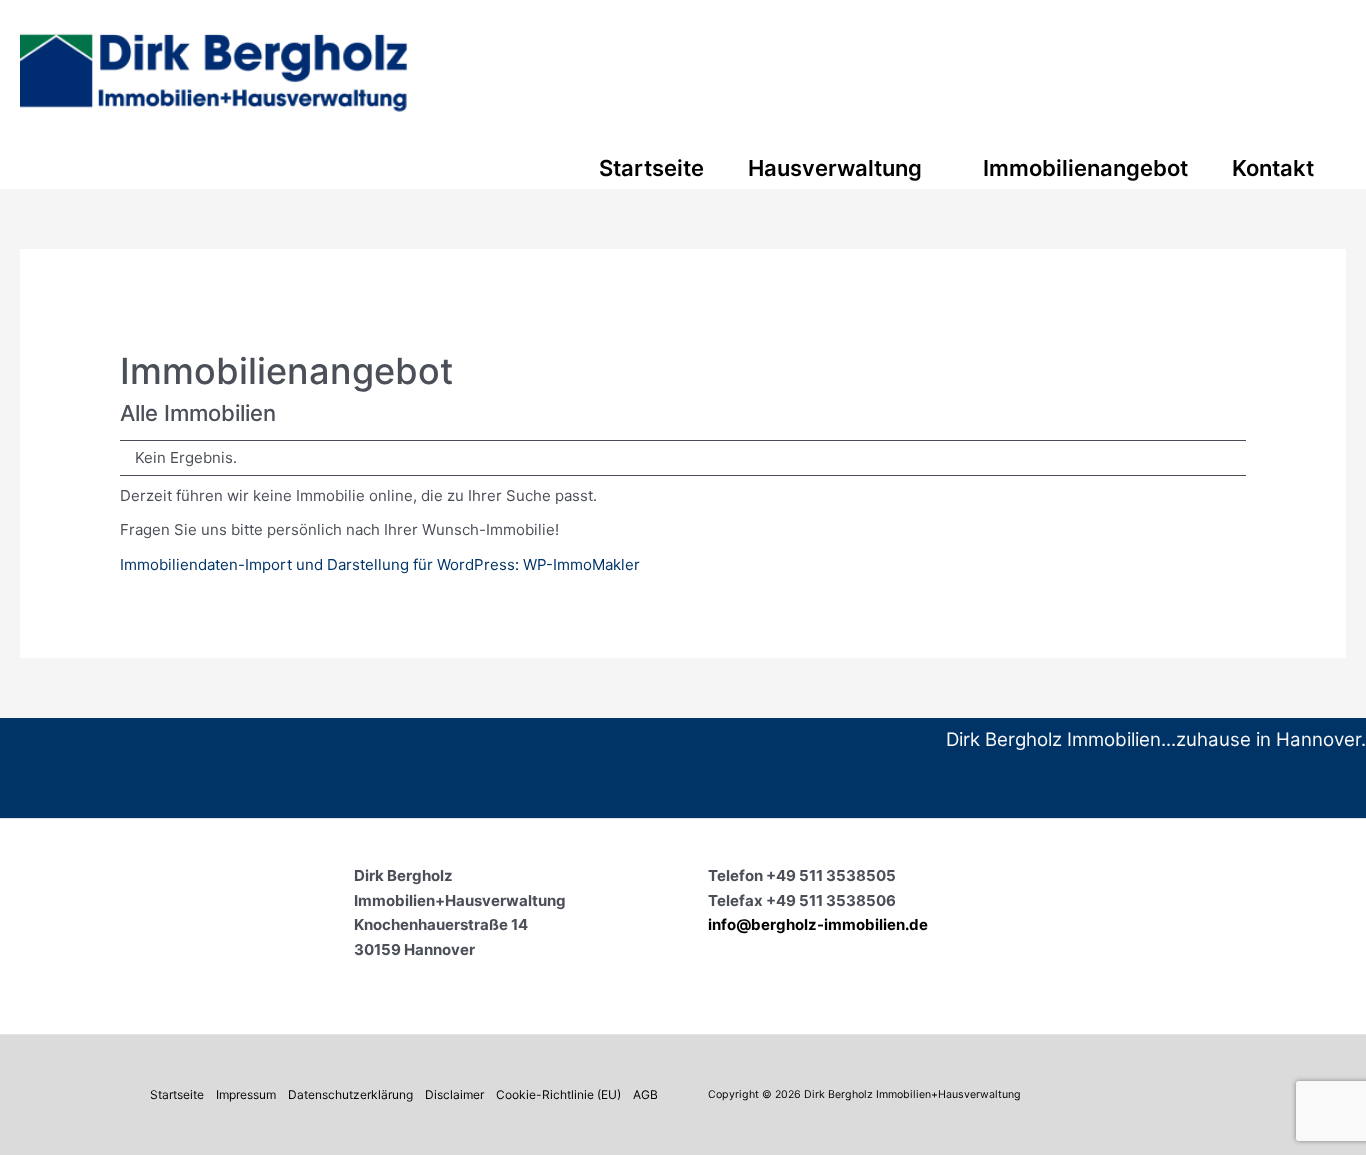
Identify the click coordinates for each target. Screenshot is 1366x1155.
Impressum (246, 1094)
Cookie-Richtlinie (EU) (558, 1094)
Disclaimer (454, 1094)
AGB (645, 1094)
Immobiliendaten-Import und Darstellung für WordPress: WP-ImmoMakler (380, 564)
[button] (930, 168)
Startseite (177, 1094)
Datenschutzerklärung (350, 1094)
